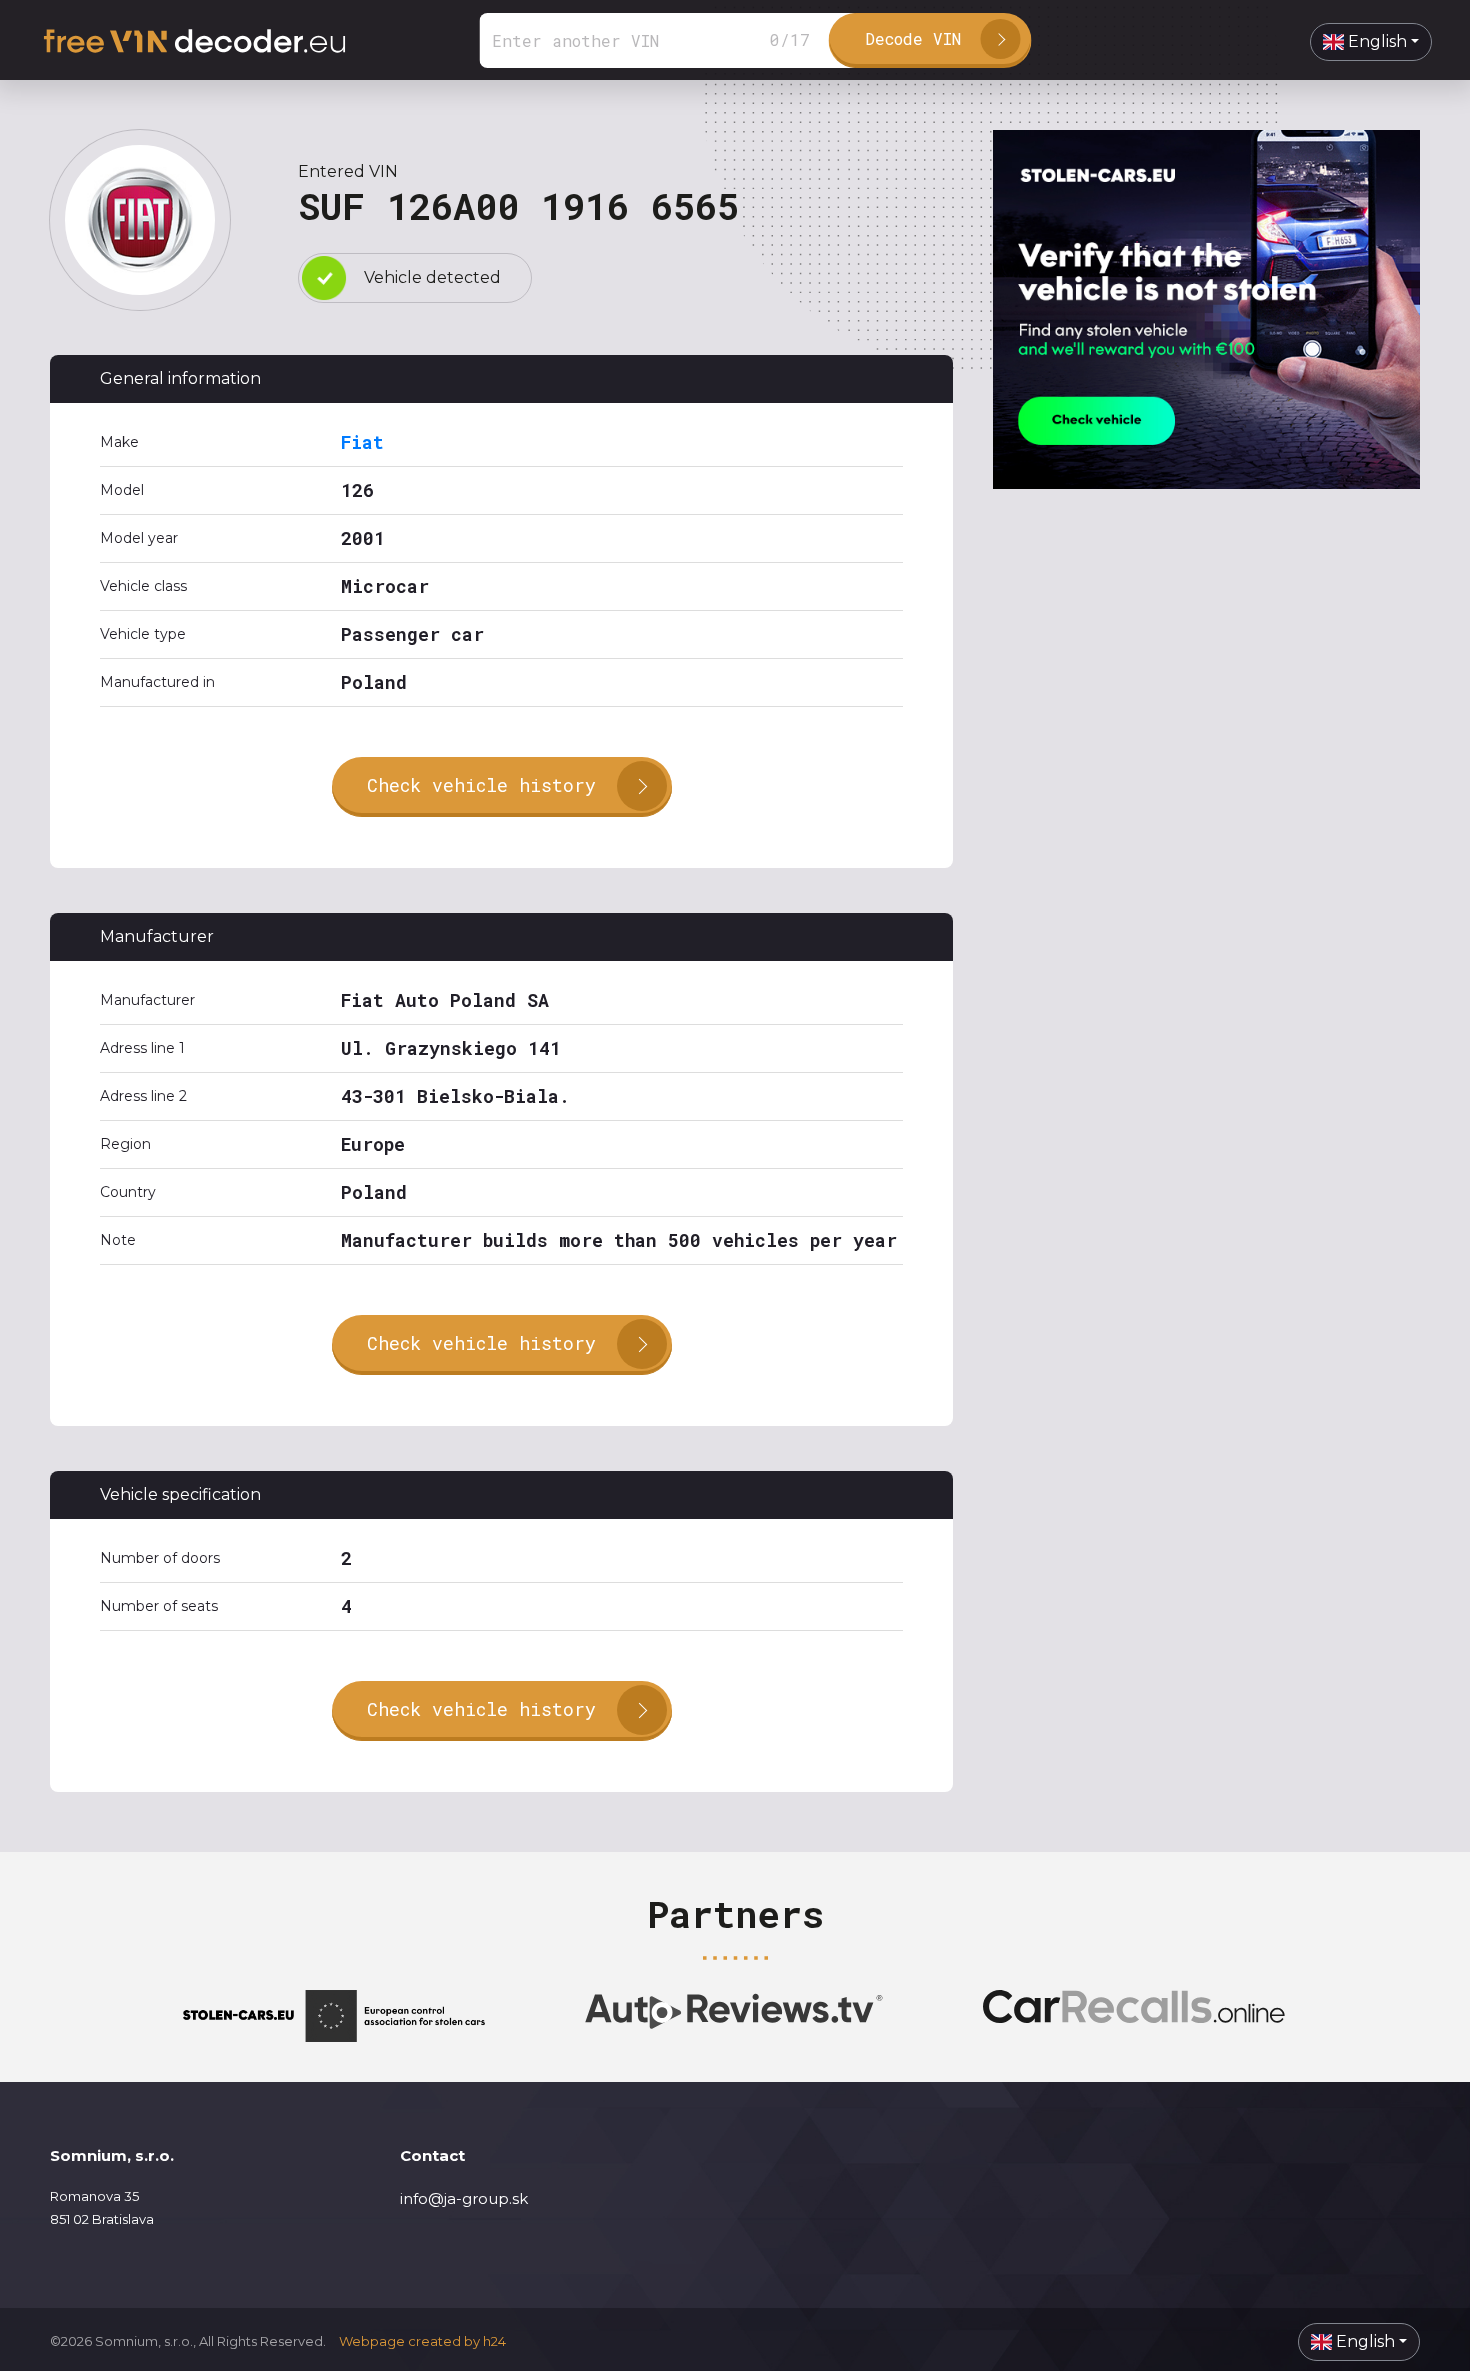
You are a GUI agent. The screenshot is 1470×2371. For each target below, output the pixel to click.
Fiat (362, 442)
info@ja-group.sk (464, 2198)
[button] (1371, 42)
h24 (494, 2341)
